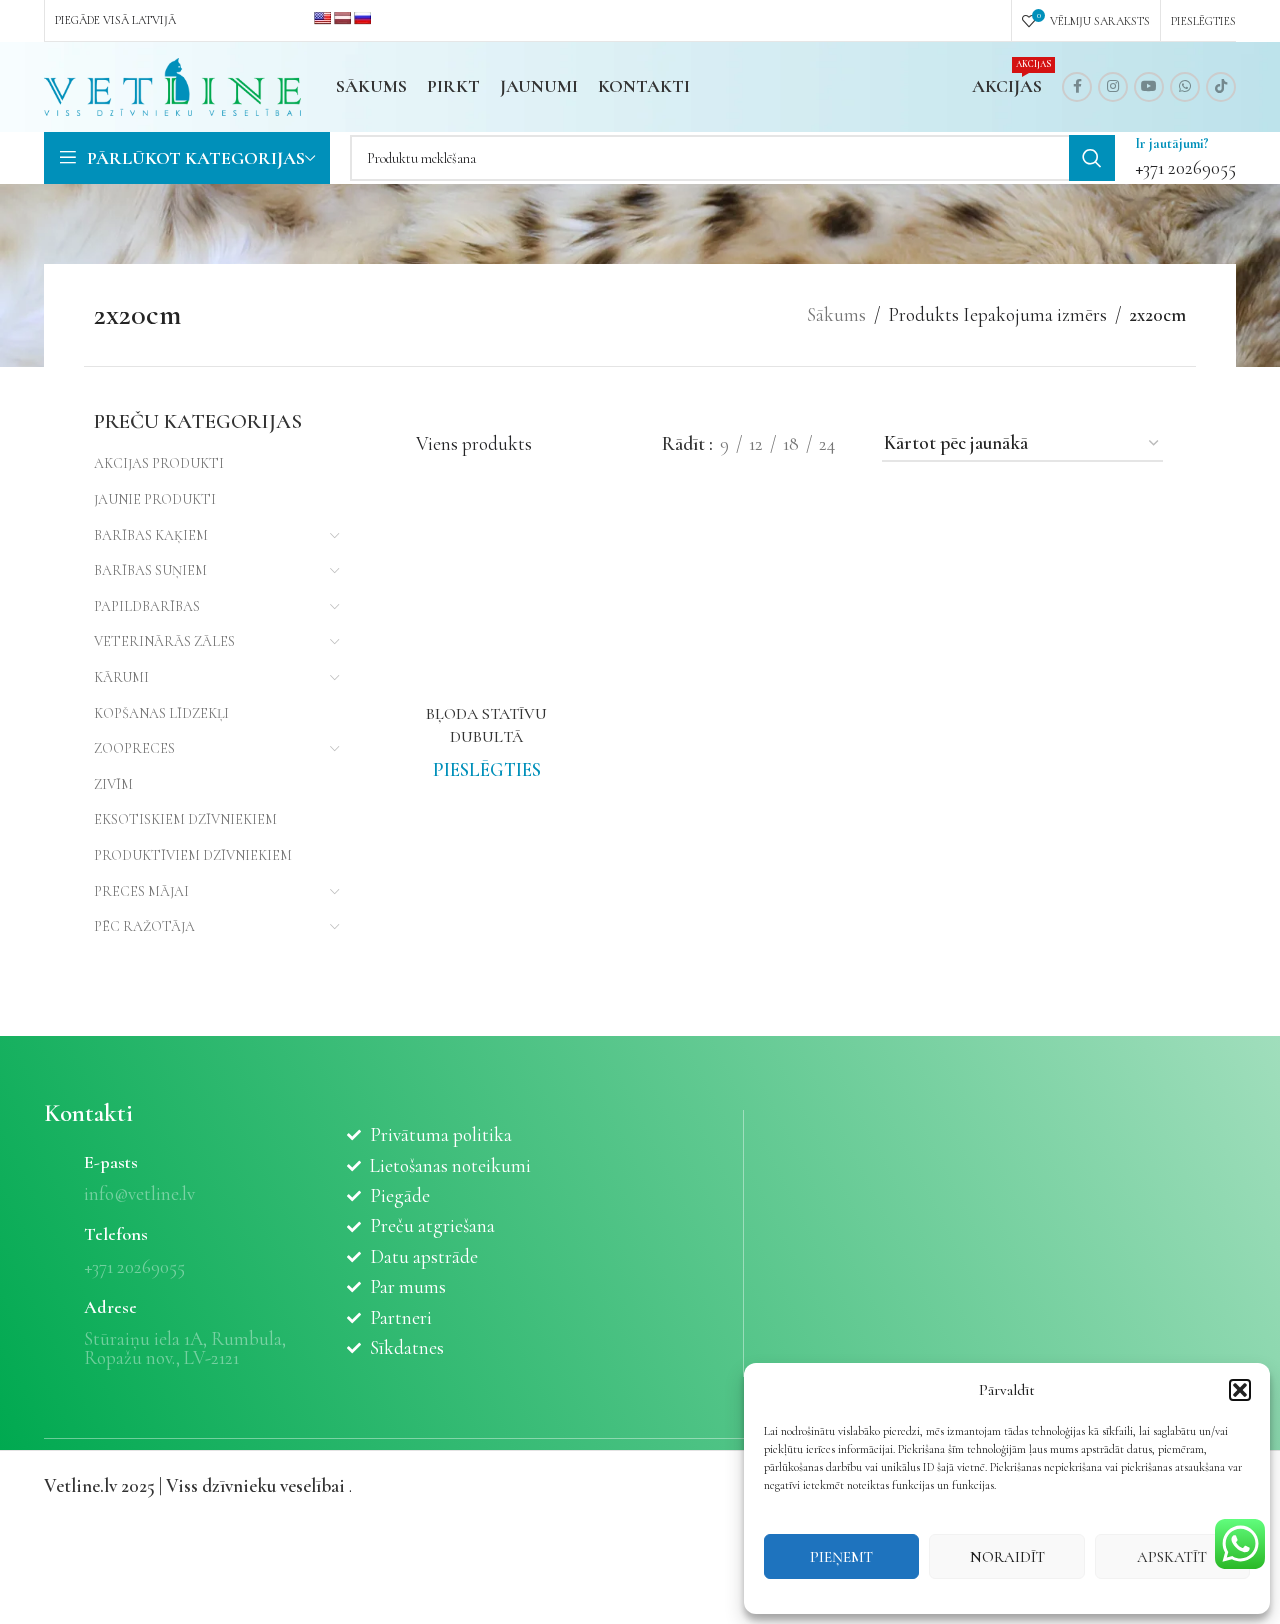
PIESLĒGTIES (487, 769)
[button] (1240, 1390)
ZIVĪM (113, 784)
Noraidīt (1007, 1557)
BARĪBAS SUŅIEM (150, 570)
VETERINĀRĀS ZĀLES (164, 641)
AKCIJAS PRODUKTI (159, 463)
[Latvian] (342, 18)
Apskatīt (1172, 1557)
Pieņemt (841, 1557)
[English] (322, 18)
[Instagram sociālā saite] (1113, 87)
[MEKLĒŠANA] (1092, 158)
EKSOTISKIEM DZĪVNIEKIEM (185, 819)
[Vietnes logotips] (172, 84)
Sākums (836, 314)
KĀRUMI (121, 677)
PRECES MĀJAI (141, 891)
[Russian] (362, 18)
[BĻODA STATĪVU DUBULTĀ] (487, 603)
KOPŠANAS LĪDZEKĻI (161, 713)
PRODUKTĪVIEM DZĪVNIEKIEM (193, 855)
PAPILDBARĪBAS (147, 606)
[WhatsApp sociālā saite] (1185, 87)
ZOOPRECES (134, 748)
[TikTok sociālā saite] (1221, 87)
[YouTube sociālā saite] (1149, 87)
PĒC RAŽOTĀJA (144, 926)
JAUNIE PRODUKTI (155, 499)
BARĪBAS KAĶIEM (151, 535)
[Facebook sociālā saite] (1077, 87)
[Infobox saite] (1185, 158)
